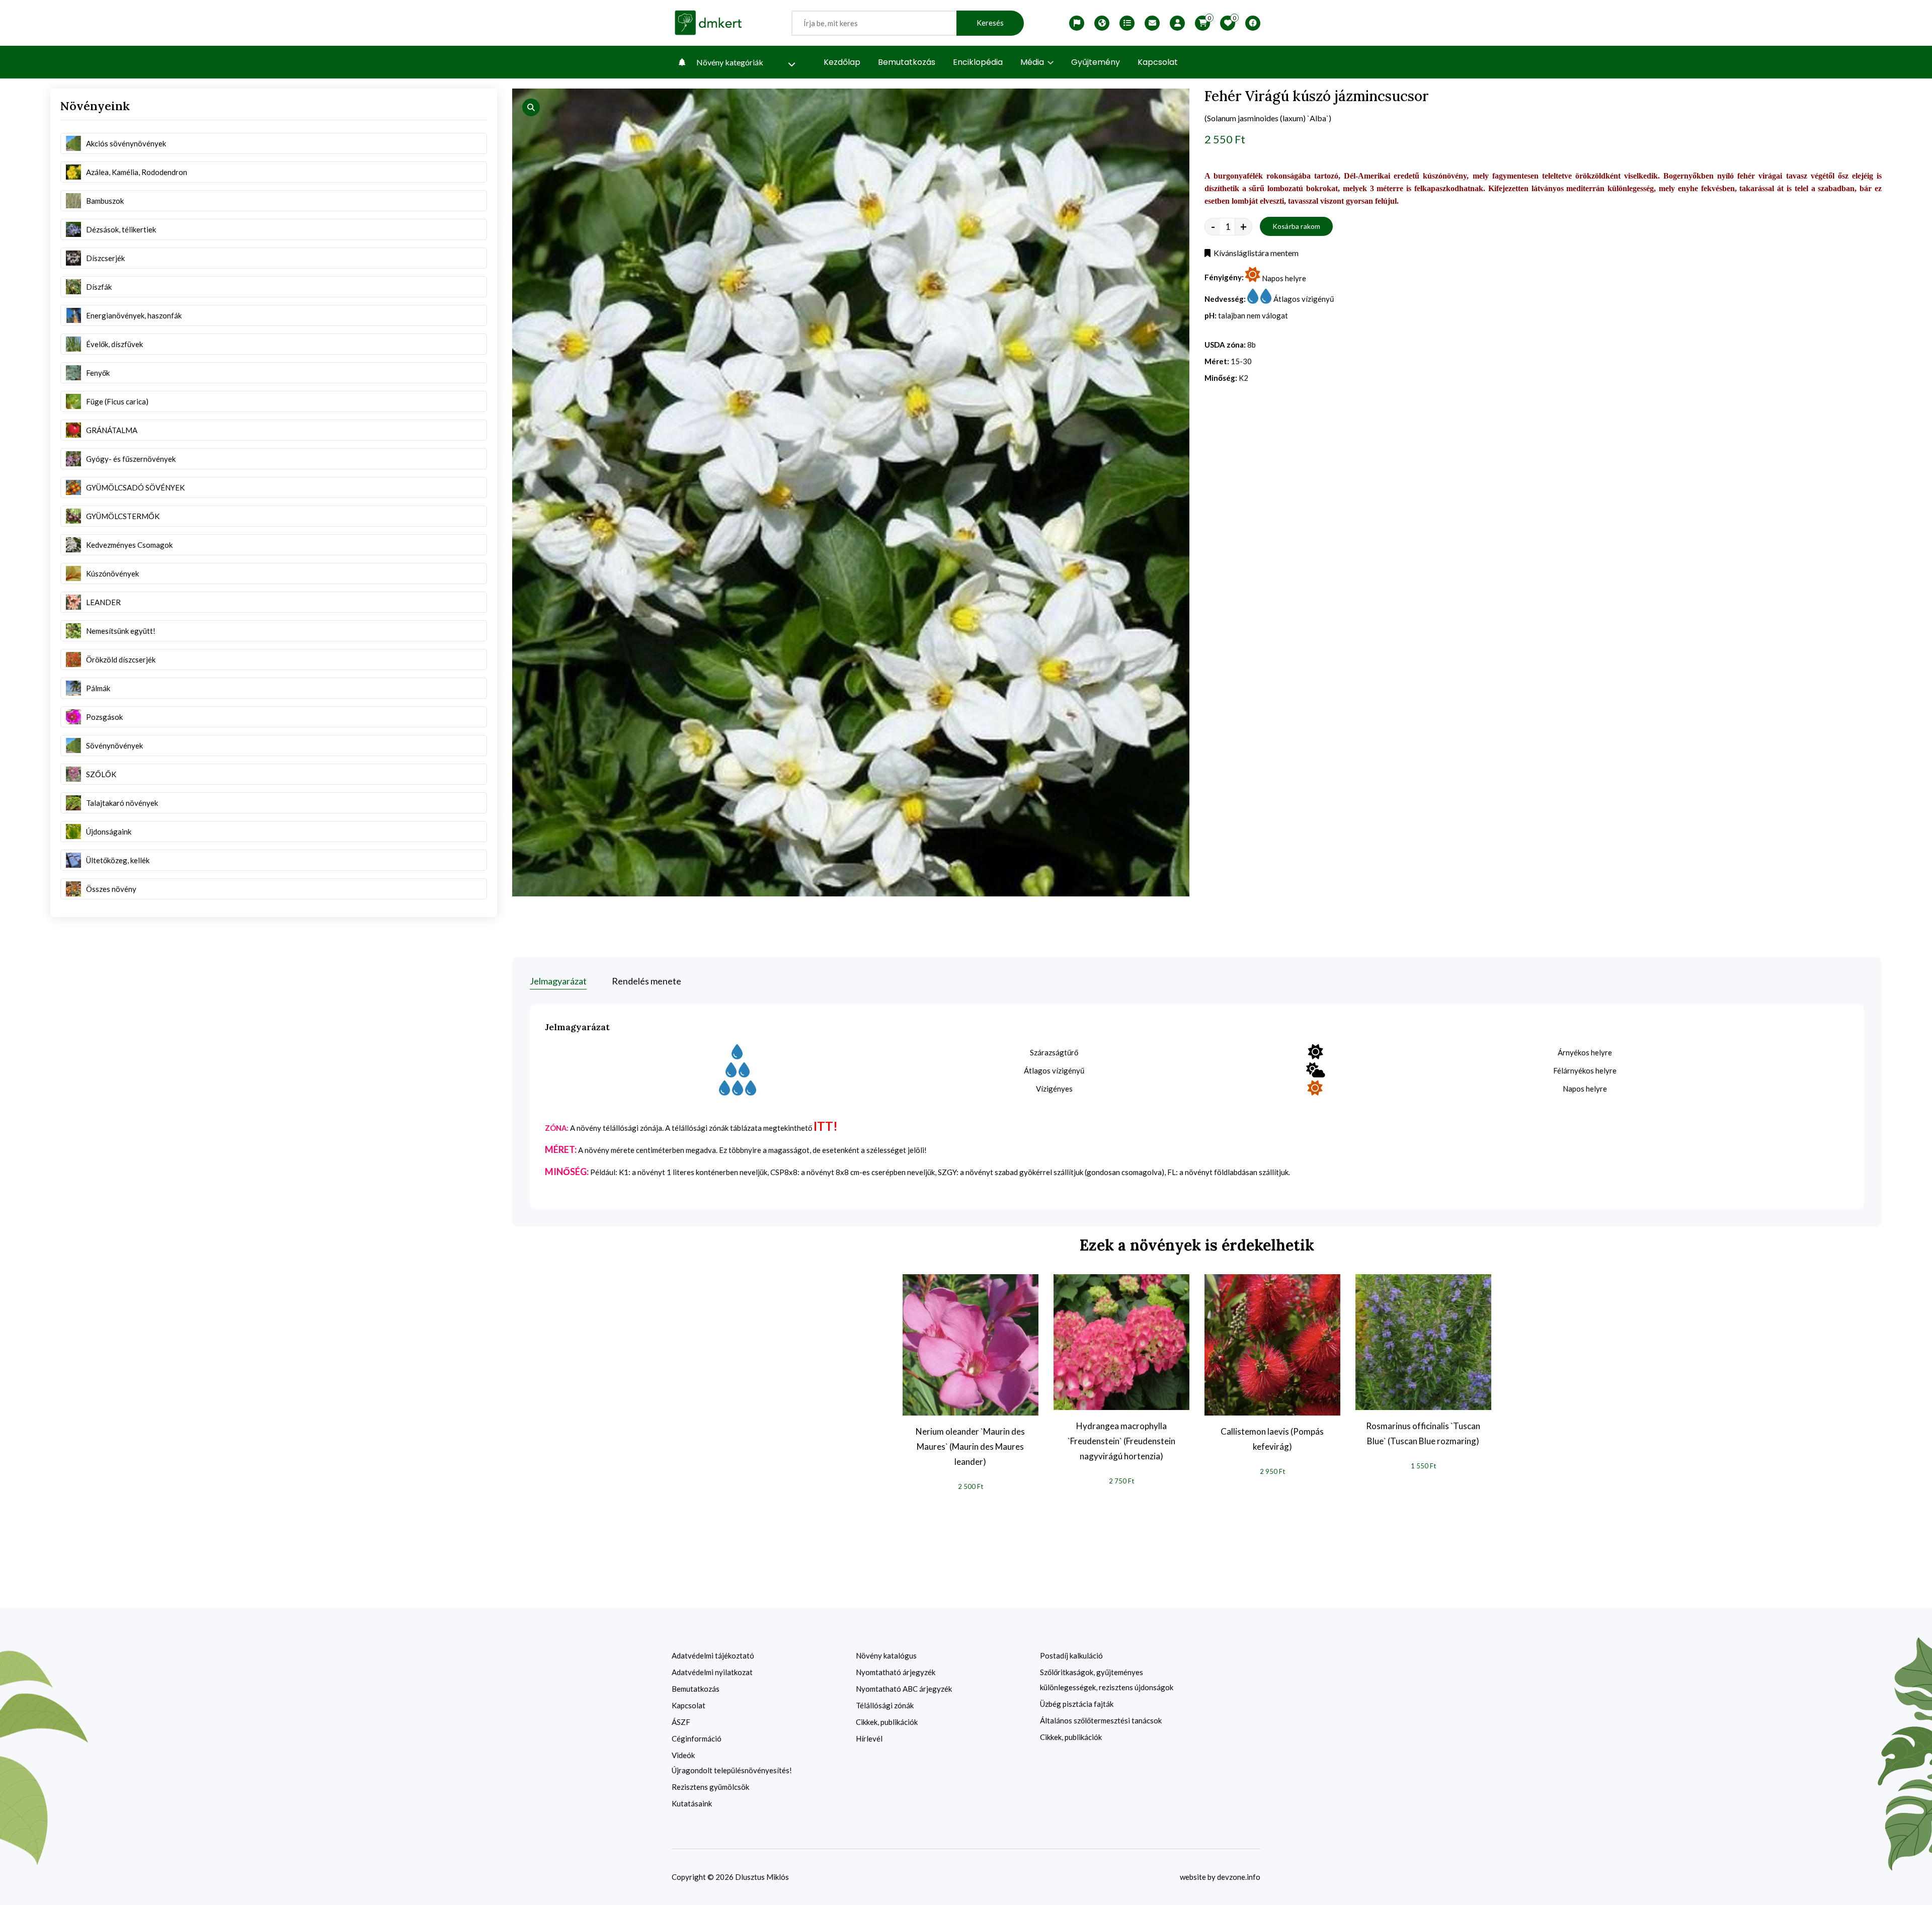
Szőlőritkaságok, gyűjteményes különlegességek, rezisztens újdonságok (1107, 1680)
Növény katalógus (886, 1655)
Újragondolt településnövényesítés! (732, 1770)
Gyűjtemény (1096, 62)
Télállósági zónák (885, 1705)
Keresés (990, 23)
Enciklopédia (978, 62)
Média (1033, 62)
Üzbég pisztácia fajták (1077, 1704)
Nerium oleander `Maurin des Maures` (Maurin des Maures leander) (970, 1446)
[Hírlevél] (1152, 23)
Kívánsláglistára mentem (1255, 253)
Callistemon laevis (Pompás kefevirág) (1272, 1439)
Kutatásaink (692, 1803)
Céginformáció (697, 1738)
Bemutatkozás (907, 62)
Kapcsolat (1158, 62)
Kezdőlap (842, 62)
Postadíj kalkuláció (1071, 1655)
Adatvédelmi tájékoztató (713, 1655)
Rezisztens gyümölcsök (710, 1787)
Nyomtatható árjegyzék (896, 1672)
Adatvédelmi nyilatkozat (712, 1672)
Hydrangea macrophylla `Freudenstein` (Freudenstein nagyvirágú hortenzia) (1121, 1441)
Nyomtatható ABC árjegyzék (904, 1689)
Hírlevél (869, 1738)
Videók (683, 1755)
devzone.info (1239, 1877)
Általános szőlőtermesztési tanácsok (1101, 1720)
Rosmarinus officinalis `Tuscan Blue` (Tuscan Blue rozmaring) (1423, 1433)
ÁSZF (681, 1722)
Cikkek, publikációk (887, 1722)
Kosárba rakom (1297, 226)
